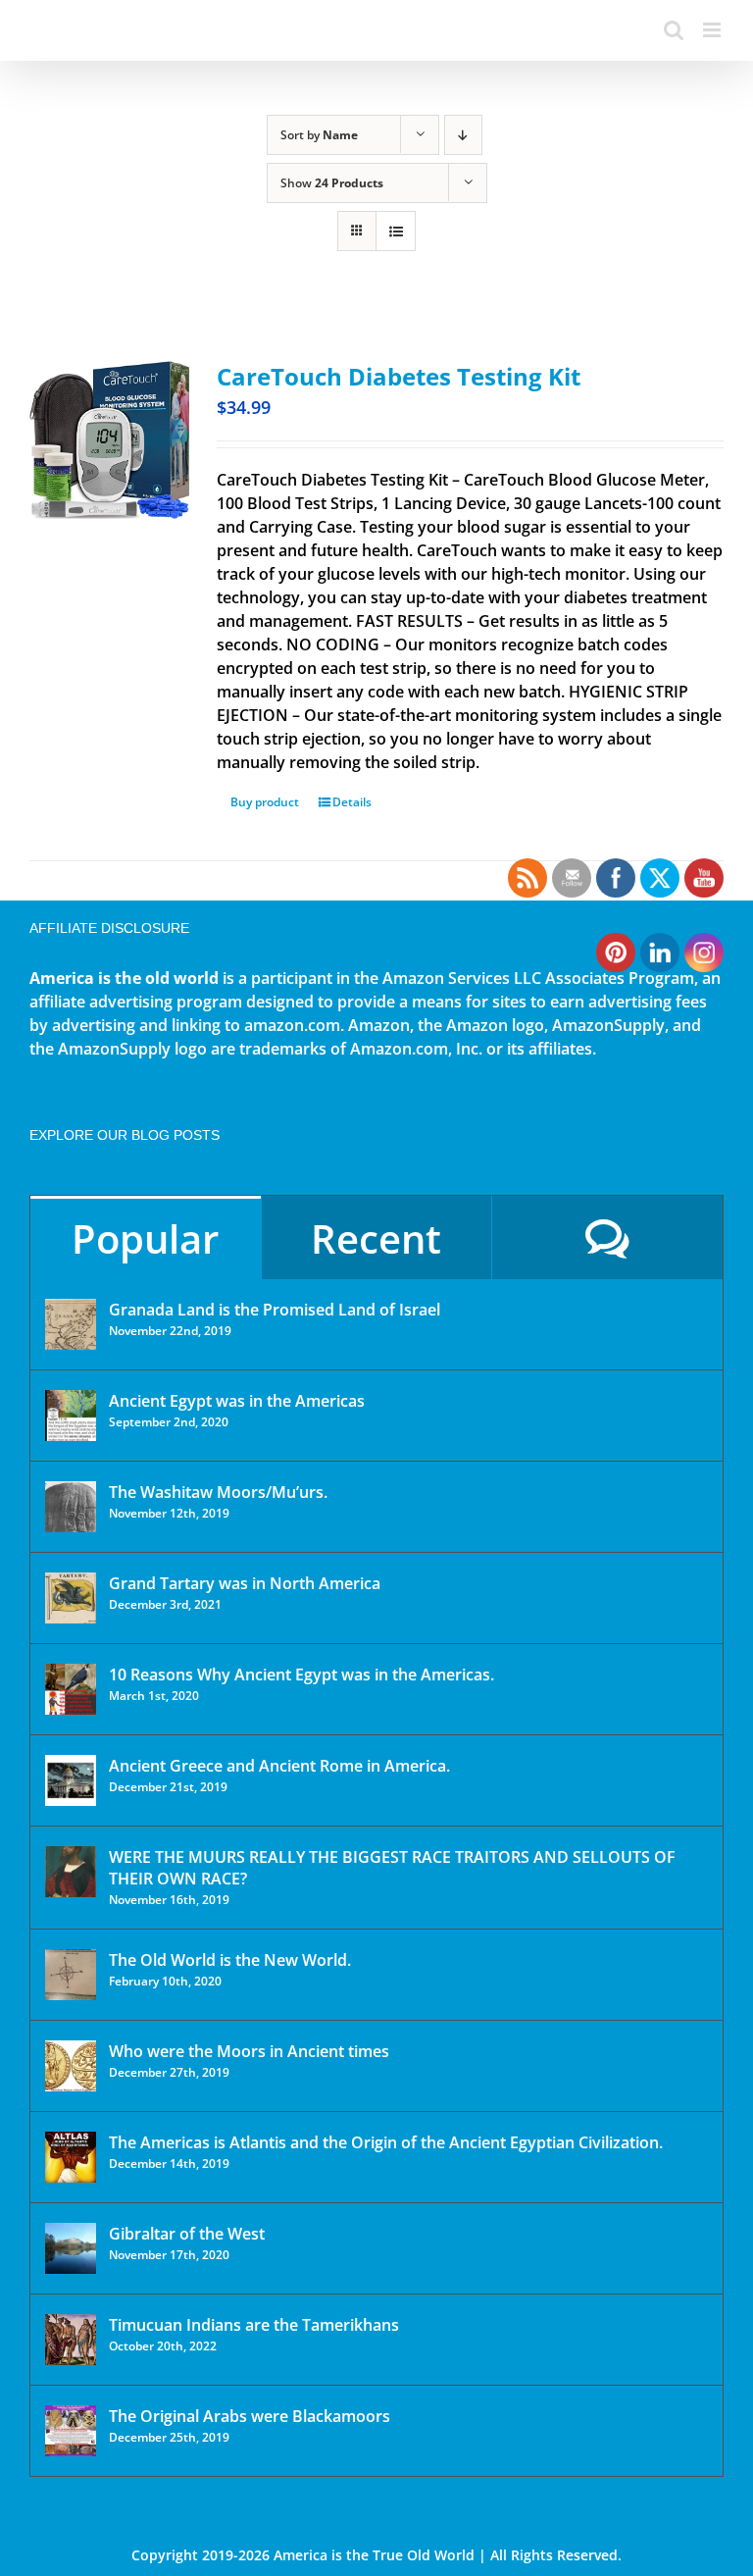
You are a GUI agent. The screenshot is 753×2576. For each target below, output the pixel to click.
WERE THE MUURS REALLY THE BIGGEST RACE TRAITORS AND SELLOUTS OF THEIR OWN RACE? (392, 1868)
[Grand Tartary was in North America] (71, 1598)
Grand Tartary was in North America (245, 1583)
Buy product (265, 802)
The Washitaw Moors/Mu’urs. (218, 1492)
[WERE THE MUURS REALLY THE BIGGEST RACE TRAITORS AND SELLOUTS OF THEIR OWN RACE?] (71, 1872)
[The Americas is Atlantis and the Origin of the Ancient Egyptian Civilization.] (71, 2157)
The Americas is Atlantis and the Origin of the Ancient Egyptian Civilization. (386, 2142)
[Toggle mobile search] (674, 30)
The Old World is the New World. (230, 1960)
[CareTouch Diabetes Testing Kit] (109, 439)
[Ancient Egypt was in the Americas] (71, 1416)
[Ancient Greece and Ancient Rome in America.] (71, 1780)
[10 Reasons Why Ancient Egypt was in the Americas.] (71, 1689)
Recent (376, 1238)
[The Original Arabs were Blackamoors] (71, 2431)
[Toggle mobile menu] (713, 30)
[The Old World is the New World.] (71, 1975)
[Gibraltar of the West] (71, 2248)
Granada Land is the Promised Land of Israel (275, 1310)
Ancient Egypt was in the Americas (237, 1401)
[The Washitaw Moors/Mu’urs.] (71, 1507)
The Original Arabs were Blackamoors (250, 2416)
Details (352, 802)
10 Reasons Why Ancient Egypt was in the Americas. (301, 1674)
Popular (145, 1238)
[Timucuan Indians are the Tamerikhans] (71, 2340)
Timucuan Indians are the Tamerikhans (254, 2325)
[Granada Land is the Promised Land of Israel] (71, 1324)
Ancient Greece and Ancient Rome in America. (279, 1766)
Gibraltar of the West (187, 2234)
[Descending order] (463, 135)
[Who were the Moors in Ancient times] (71, 2066)
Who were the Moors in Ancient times (249, 2051)
